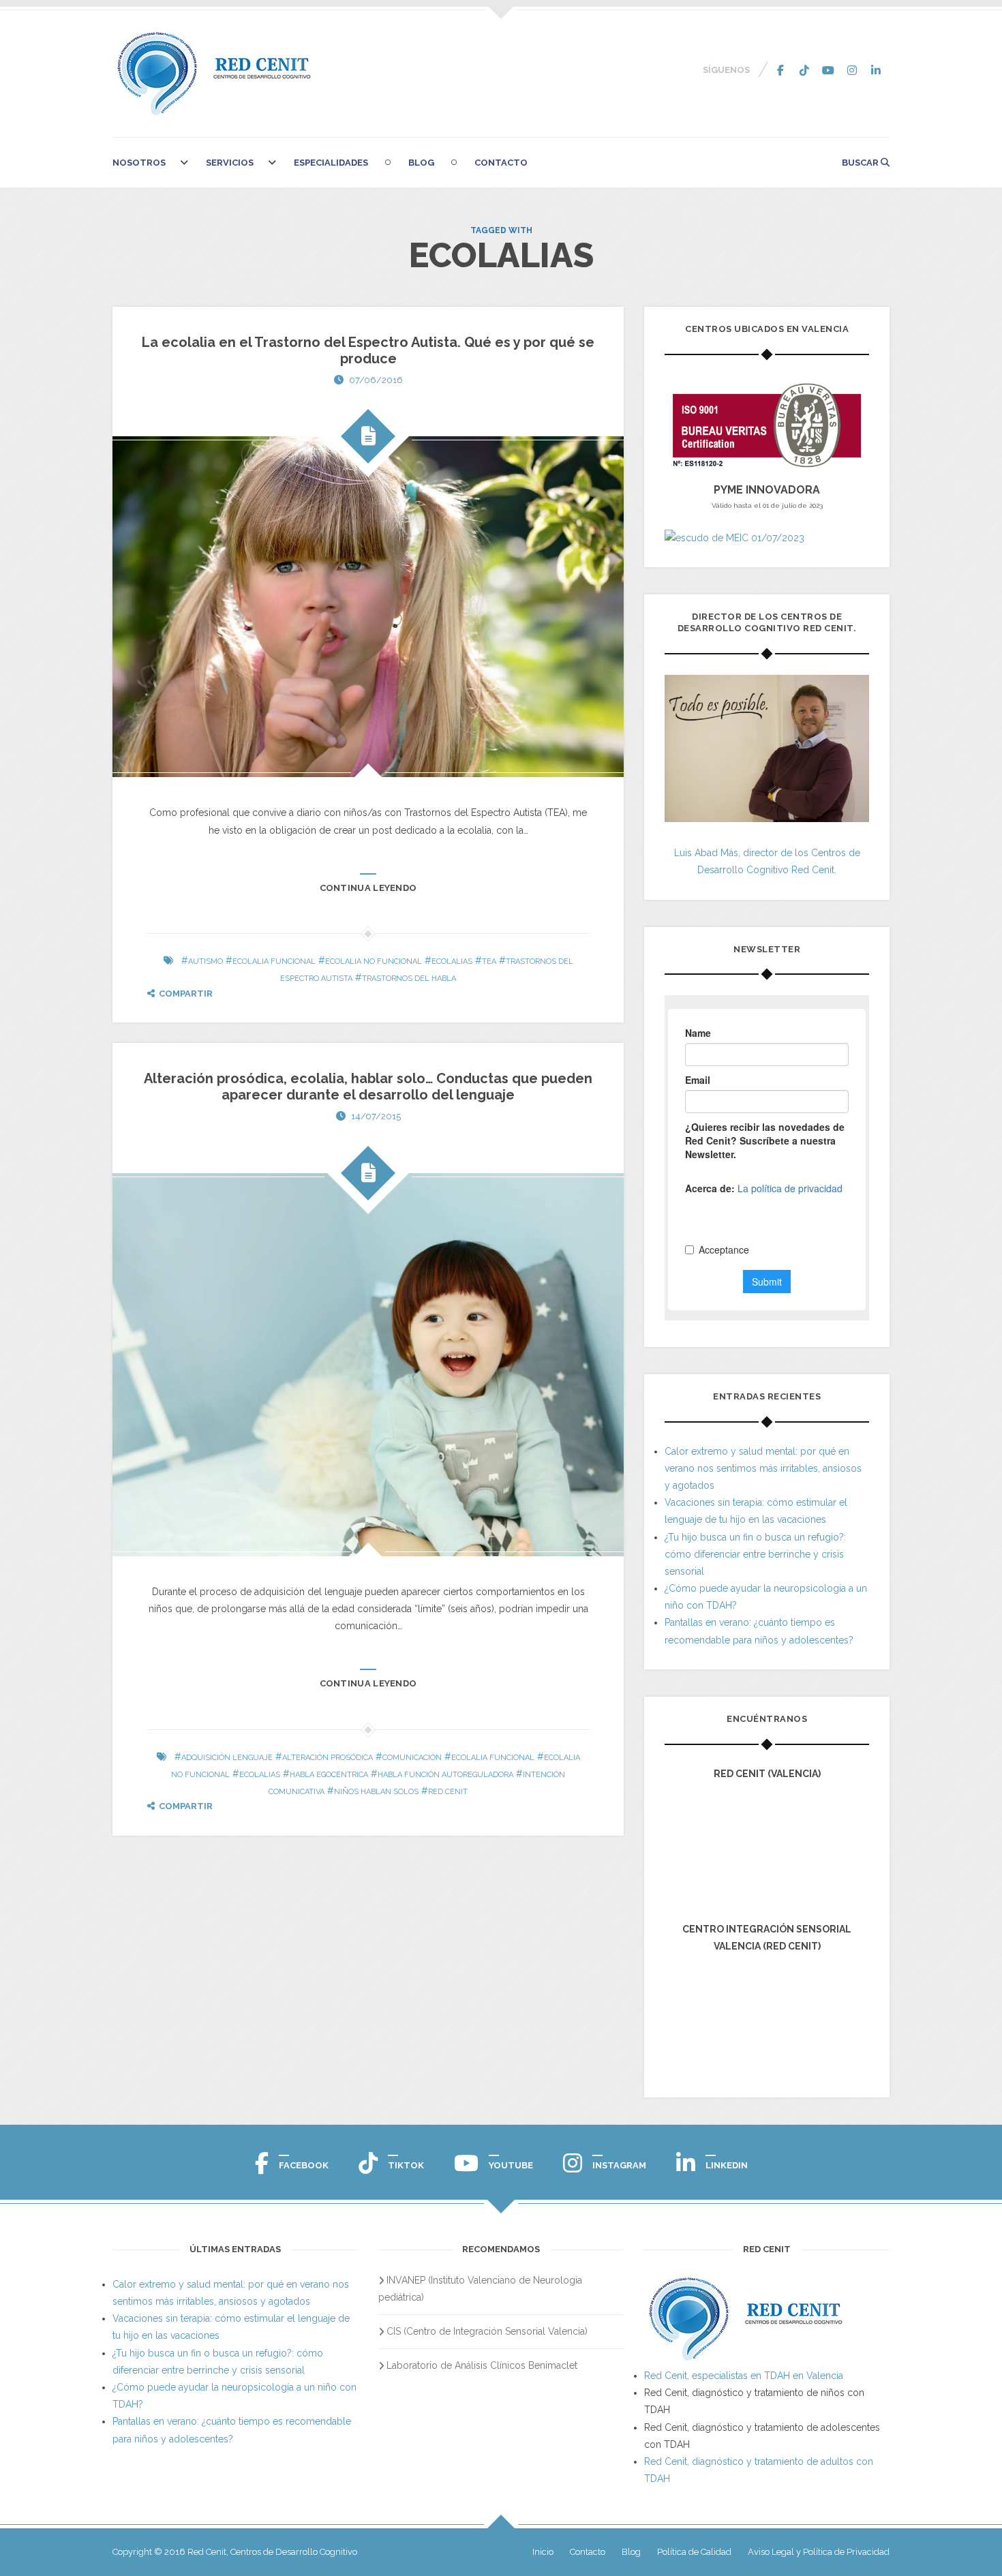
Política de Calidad (694, 2552)
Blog (421, 163)
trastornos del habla (409, 979)
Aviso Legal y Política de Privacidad (819, 2552)
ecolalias (452, 961)
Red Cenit (448, 1792)
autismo (206, 961)
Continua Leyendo (368, 888)
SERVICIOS (230, 163)
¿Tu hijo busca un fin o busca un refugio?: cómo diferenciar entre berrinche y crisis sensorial (755, 1554)
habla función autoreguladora (445, 1775)
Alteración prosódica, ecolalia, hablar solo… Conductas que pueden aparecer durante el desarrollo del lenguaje (368, 1087)
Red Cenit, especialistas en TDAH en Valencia (744, 2376)
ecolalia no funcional (374, 961)
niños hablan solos (376, 1792)
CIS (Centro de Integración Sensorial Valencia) (487, 2331)
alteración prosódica (328, 1758)
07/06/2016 (376, 380)
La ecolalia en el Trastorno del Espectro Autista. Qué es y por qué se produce (368, 350)
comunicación (412, 1758)
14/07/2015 (376, 1116)
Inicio (543, 2552)
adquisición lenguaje (227, 1758)
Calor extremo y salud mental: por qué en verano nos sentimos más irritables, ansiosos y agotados (763, 1468)
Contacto (501, 163)
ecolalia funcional (274, 961)
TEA (489, 961)
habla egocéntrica (329, 1775)
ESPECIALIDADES (331, 163)
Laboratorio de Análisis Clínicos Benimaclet (482, 2365)
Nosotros (139, 163)
